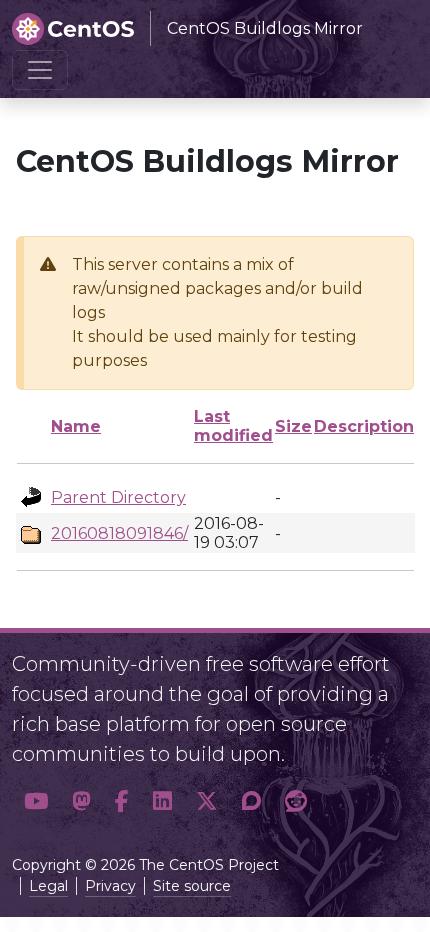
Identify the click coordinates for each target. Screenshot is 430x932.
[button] (36, 802)
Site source (192, 886)
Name (76, 426)
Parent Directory (118, 497)
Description (364, 426)
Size (293, 426)
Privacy (110, 886)
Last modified (233, 426)
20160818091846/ (119, 533)
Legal (48, 886)
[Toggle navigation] (40, 70)
